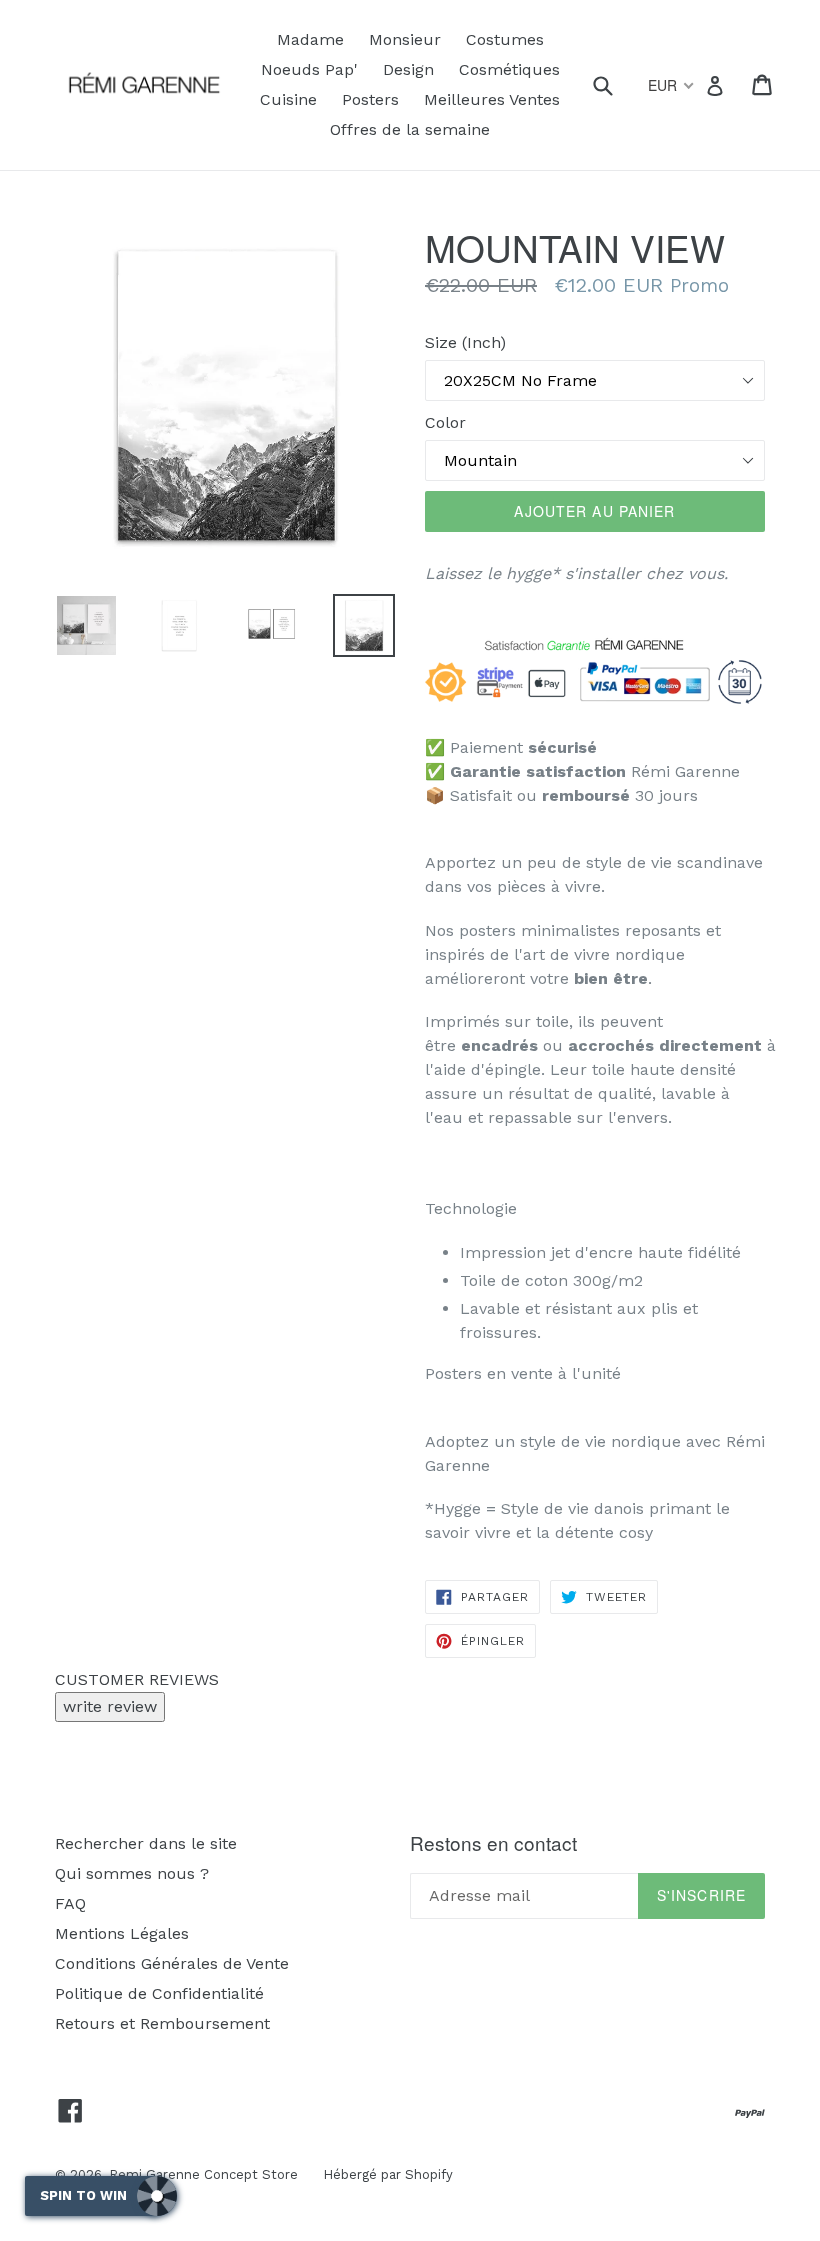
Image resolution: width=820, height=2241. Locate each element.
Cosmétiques (509, 69)
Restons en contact (493, 1843)
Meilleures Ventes (492, 99)
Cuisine (288, 99)
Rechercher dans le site (146, 1843)
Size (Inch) (465, 342)
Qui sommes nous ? (132, 1873)
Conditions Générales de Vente (172, 1963)
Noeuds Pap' (309, 69)
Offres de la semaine (410, 129)
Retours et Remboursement (162, 2023)
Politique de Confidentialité (159, 1993)
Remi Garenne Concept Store (203, 2174)
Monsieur (405, 39)
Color (445, 422)
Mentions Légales (122, 1933)
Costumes (505, 39)
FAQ (70, 1903)
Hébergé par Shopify (388, 2174)
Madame (310, 39)
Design (408, 69)
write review (110, 1706)
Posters (370, 99)
